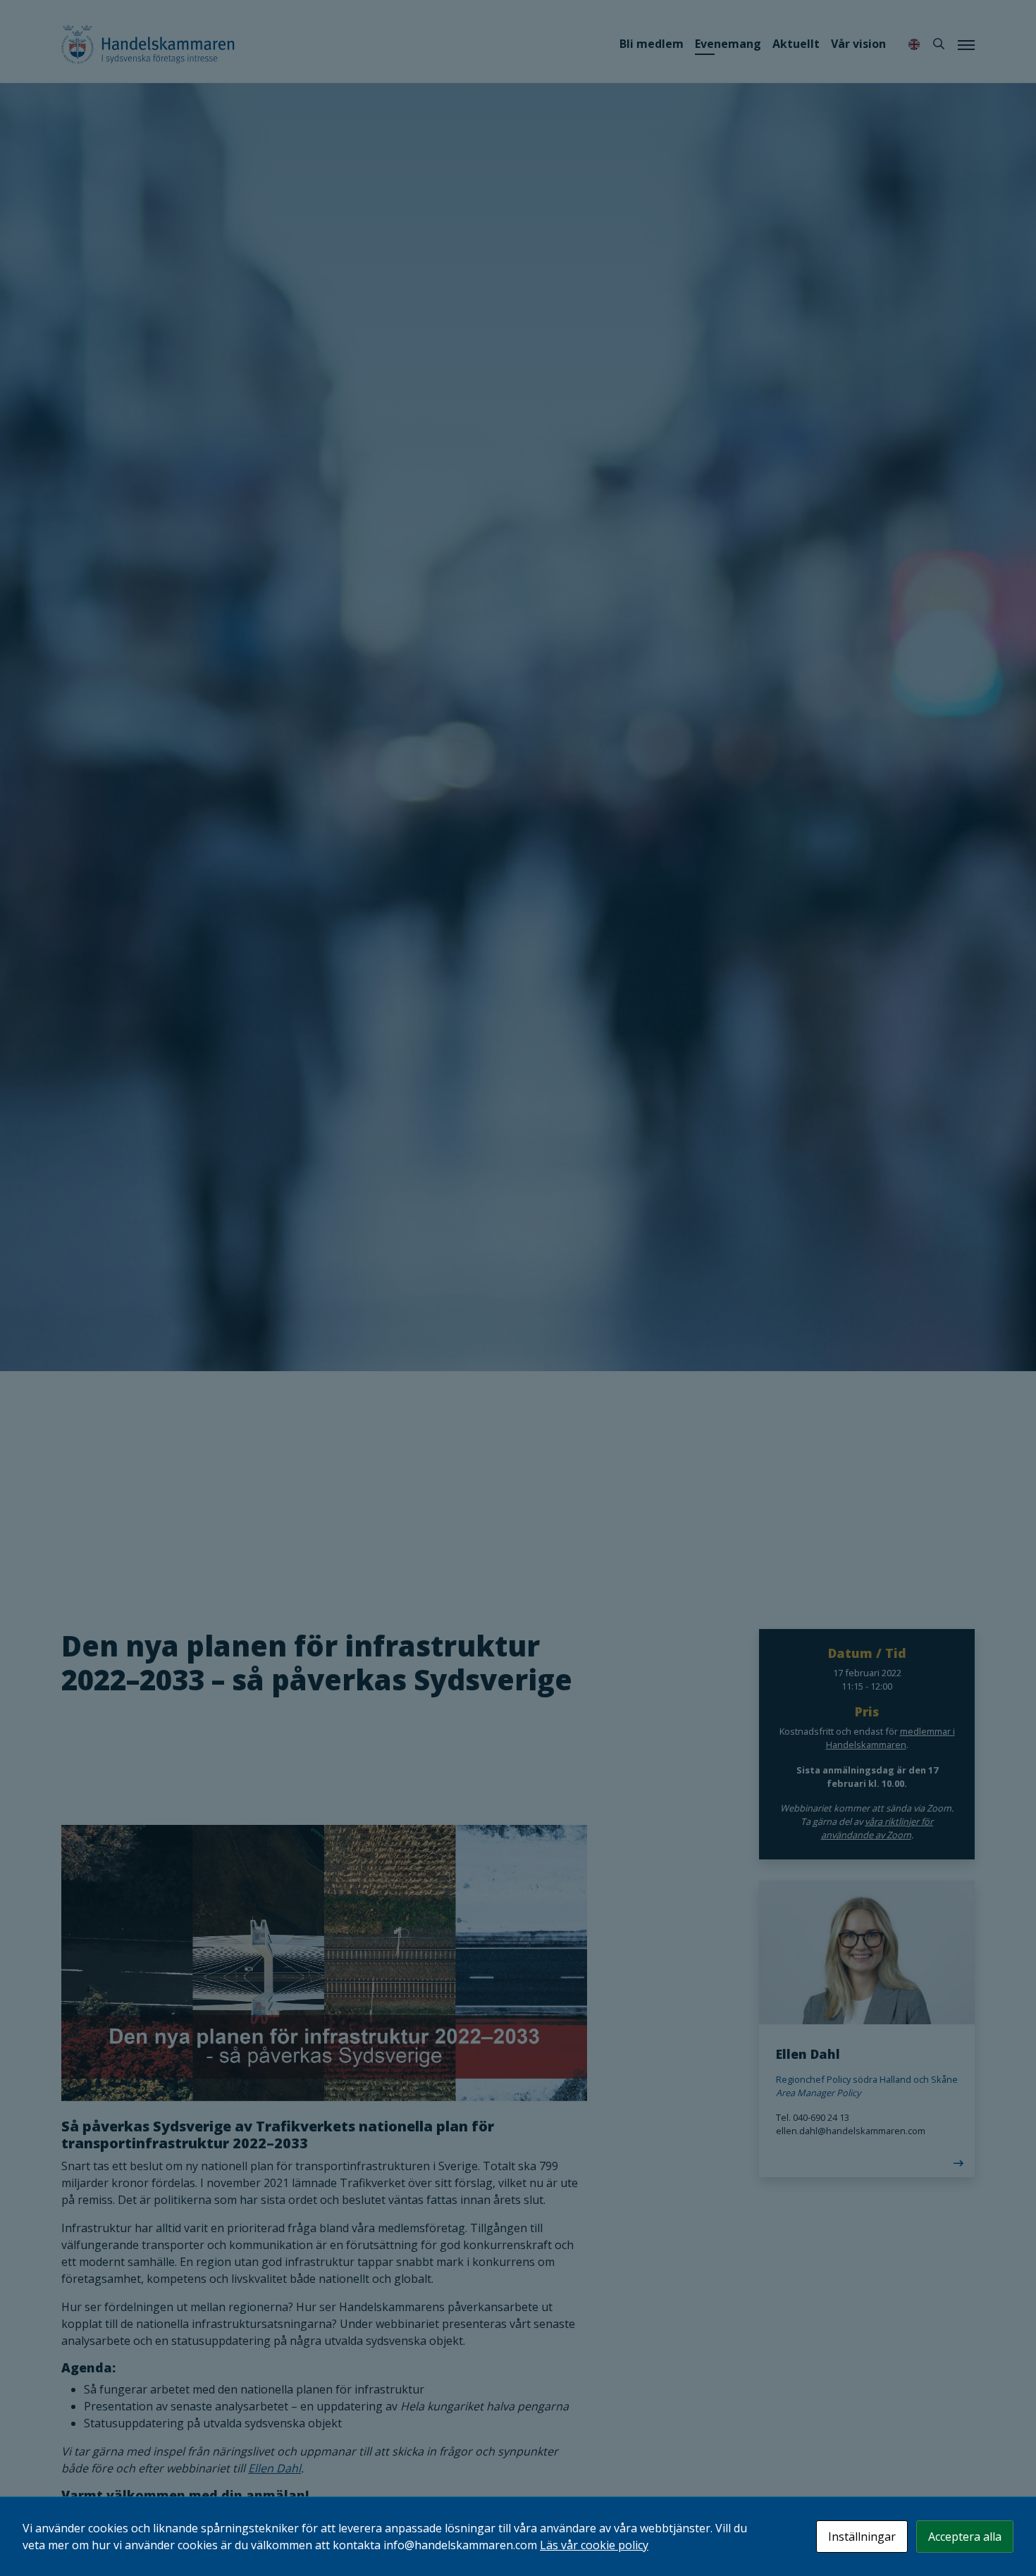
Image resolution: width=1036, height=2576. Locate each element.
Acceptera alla (965, 2537)
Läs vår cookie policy (594, 2545)
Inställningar (862, 2537)
